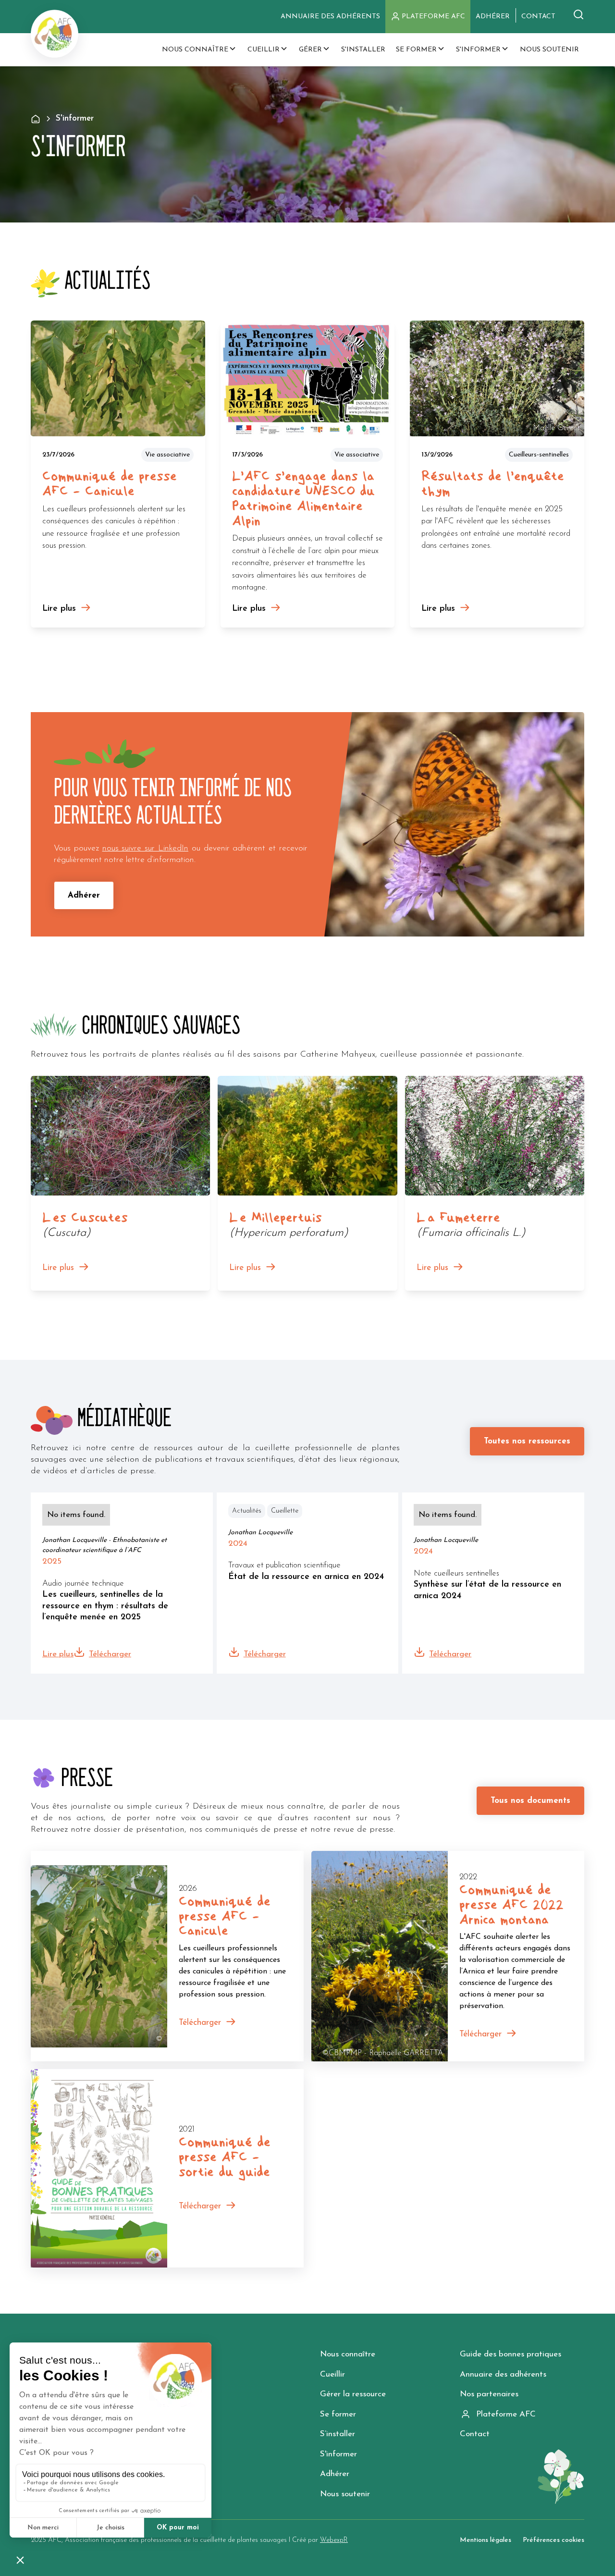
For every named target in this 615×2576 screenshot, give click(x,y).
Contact (475, 2434)
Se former (338, 2414)
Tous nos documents (530, 1801)
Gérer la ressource (353, 2394)
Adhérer (84, 895)
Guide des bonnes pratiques (510, 2354)
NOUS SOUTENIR (549, 50)
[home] (55, 34)
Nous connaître (348, 2354)
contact (538, 17)
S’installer (338, 2434)
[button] (199, 50)
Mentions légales (486, 2540)
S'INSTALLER (363, 50)
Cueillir (332, 2374)
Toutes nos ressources (527, 1441)
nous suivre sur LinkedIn (145, 848)
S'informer (338, 2454)
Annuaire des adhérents (330, 17)
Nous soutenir (345, 2494)
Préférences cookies (553, 2540)
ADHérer (493, 17)
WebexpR (334, 2540)
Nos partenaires (489, 2394)
